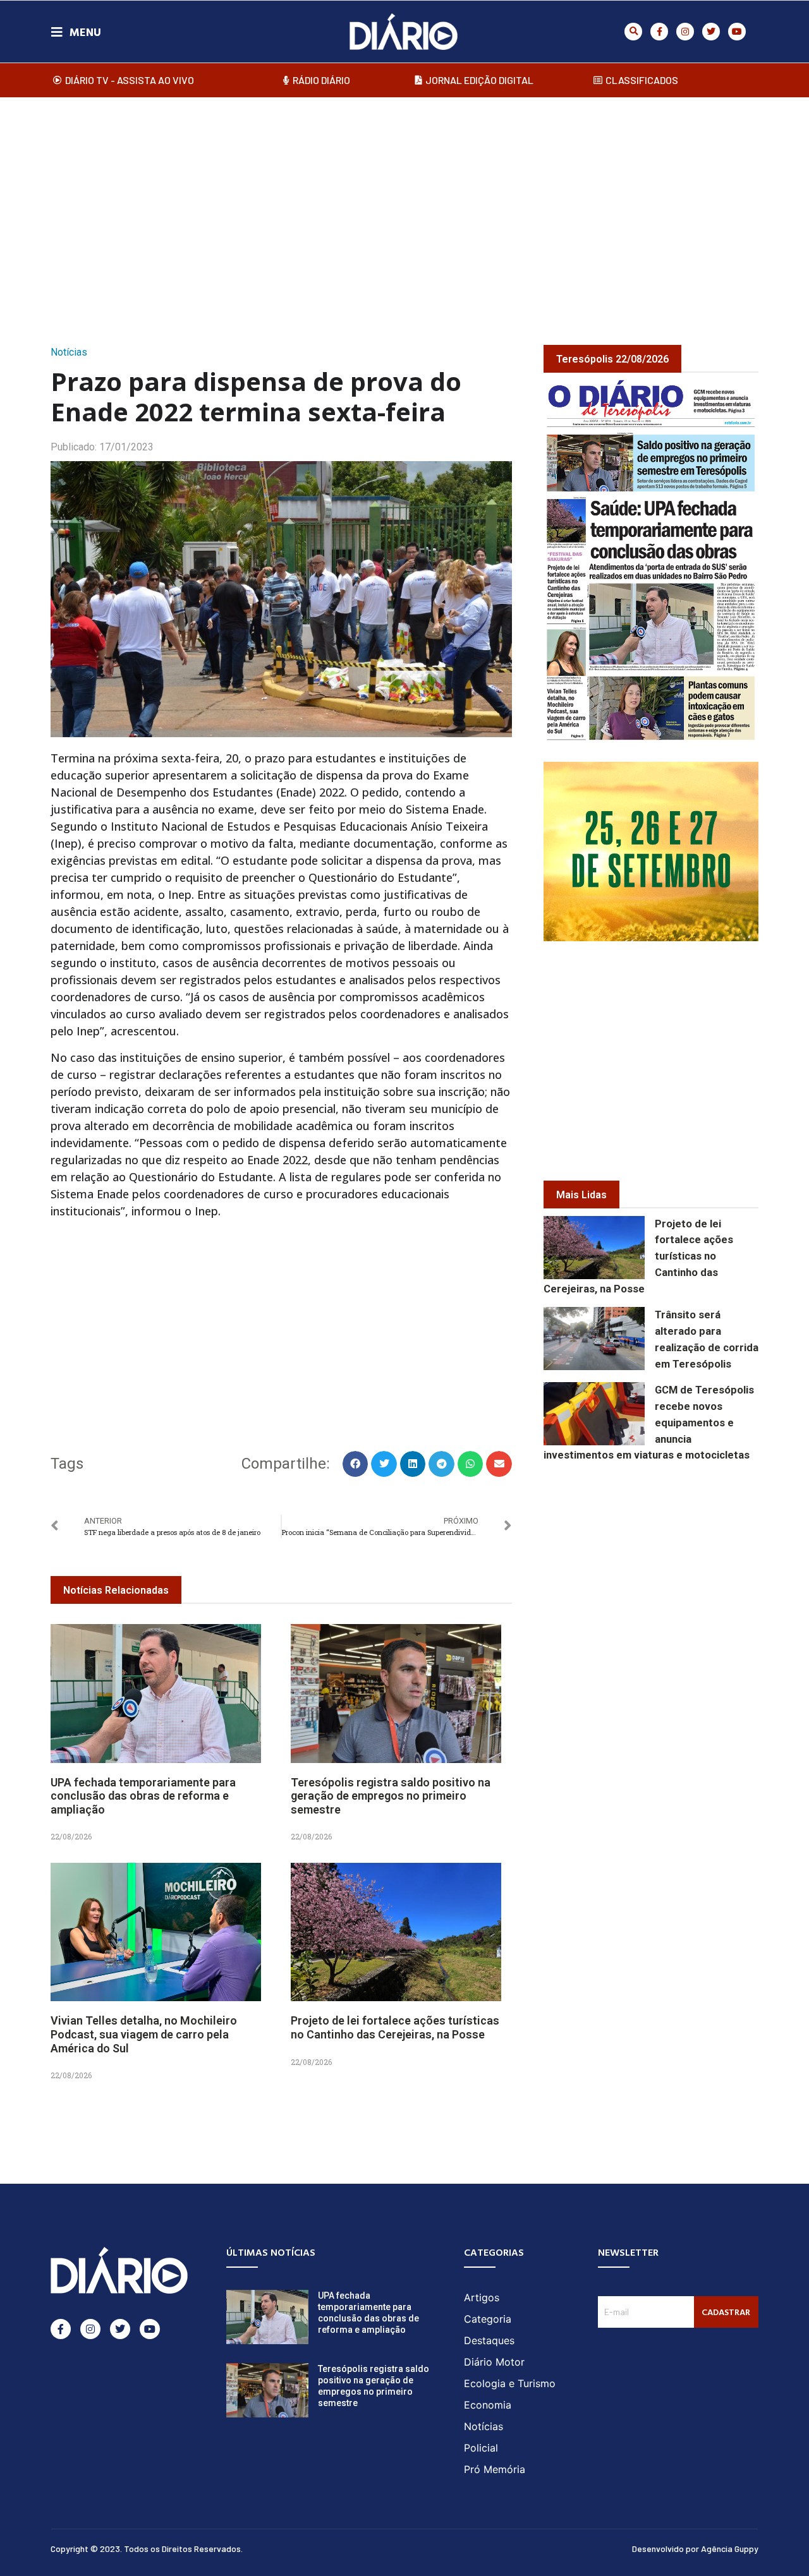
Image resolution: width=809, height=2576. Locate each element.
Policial (481, 2448)
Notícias (69, 352)
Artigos (482, 2297)
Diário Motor (494, 2362)
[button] (633, 32)
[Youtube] (737, 32)
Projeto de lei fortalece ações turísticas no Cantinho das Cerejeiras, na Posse (395, 2027)
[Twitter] (711, 32)
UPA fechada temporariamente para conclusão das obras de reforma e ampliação (143, 1796)
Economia (488, 2405)
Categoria (488, 2319)
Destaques (489, 2340)
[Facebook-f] (659, 32)
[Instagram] (685, 32)
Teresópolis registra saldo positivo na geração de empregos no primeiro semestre (391, 1796)
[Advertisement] (404, 208)
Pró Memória (495, 2469)
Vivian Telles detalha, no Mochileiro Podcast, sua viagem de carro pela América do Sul (144, 2034)
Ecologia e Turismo (510, 2383)
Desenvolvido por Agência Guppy (695, 2549)
